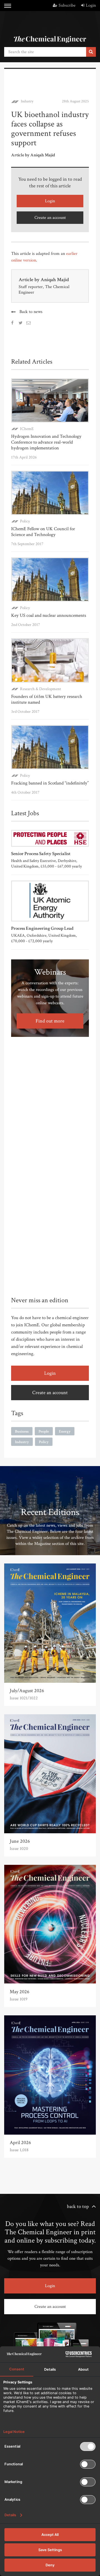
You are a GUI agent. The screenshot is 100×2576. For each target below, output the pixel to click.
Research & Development (41, 689)
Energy (65, 1431)
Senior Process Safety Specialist (41, 854)
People (44, 1431)
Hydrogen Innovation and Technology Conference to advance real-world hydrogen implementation (46, 442)
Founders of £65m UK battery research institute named (47, 699)
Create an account (50, 218)
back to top (78, 2206)
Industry (27, 101)
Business (22, 1431)
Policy (25, 521)
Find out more (50, 1021)
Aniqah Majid (55, 280)
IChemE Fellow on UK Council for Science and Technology (43, 532)
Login (91, 5)
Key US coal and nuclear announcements (49, 615)
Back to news (31, 312)
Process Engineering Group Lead (42, 928)
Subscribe (67, 5)
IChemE (27, 429)
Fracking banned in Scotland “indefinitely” (50, 783)
